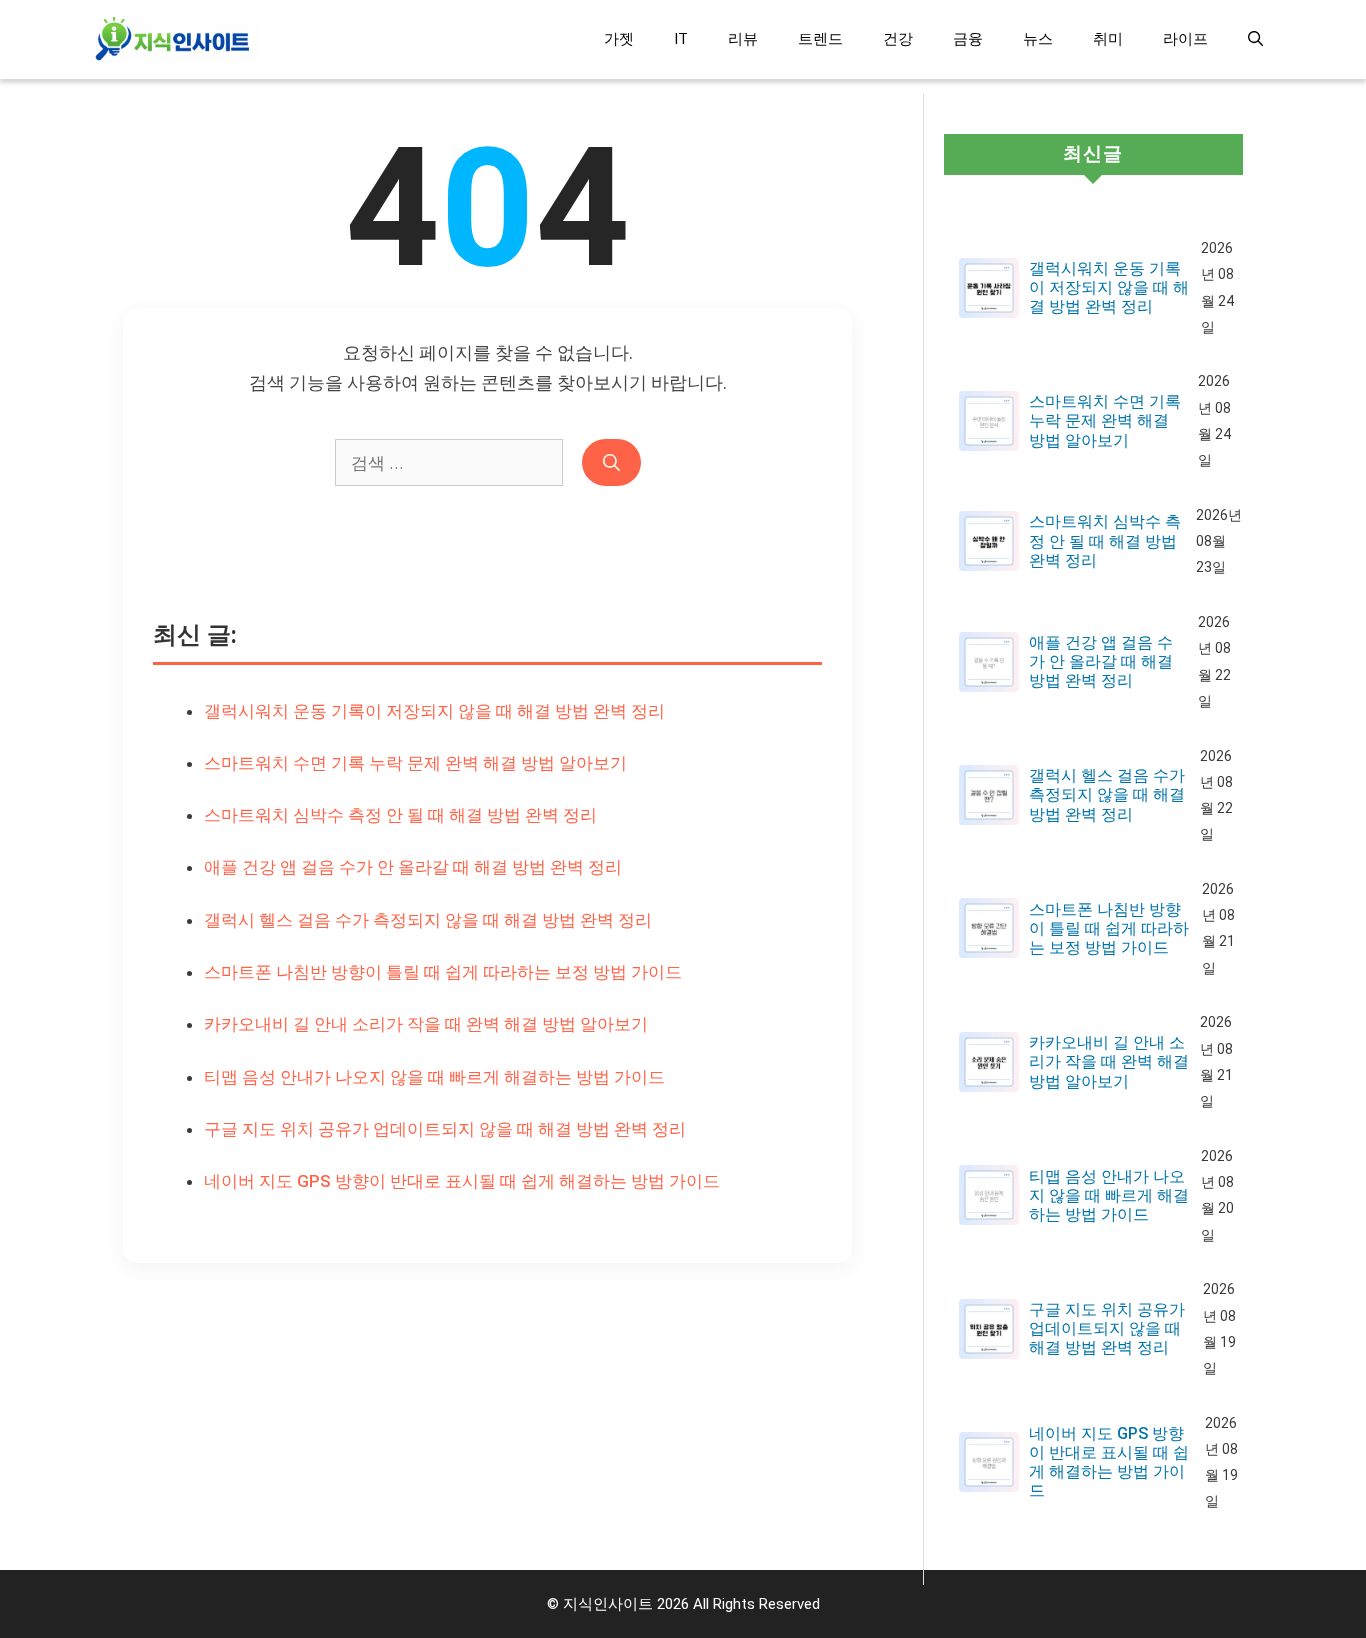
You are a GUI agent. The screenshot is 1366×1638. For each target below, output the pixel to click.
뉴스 (1038, 39)
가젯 (619, 39)
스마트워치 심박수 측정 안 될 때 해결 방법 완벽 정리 (400, 815)
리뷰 (743, 39)
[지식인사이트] (172, 39)
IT (681, 39)
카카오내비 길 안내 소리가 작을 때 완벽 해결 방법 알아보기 (426, 1024)
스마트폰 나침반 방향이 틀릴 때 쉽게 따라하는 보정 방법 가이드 (443, 972)
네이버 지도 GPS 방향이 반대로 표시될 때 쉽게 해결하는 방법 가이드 (462, 1181)
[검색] (611, 463)
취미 (1108, 39)
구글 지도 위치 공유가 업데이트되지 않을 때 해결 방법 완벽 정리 (445, 1129)
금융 (968, 39)
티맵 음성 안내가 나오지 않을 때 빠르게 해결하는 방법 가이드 (434, 1077)
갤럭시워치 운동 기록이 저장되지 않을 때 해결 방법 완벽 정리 (434, 711)
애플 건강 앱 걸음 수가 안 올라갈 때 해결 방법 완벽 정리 (413, 867)
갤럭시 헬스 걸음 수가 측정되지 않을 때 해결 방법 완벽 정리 (428, 920)
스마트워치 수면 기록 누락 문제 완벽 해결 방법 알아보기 (415, 763)
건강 (898, 39)
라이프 (1185, 39)
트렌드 (820, 39)
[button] (1255, 39)
